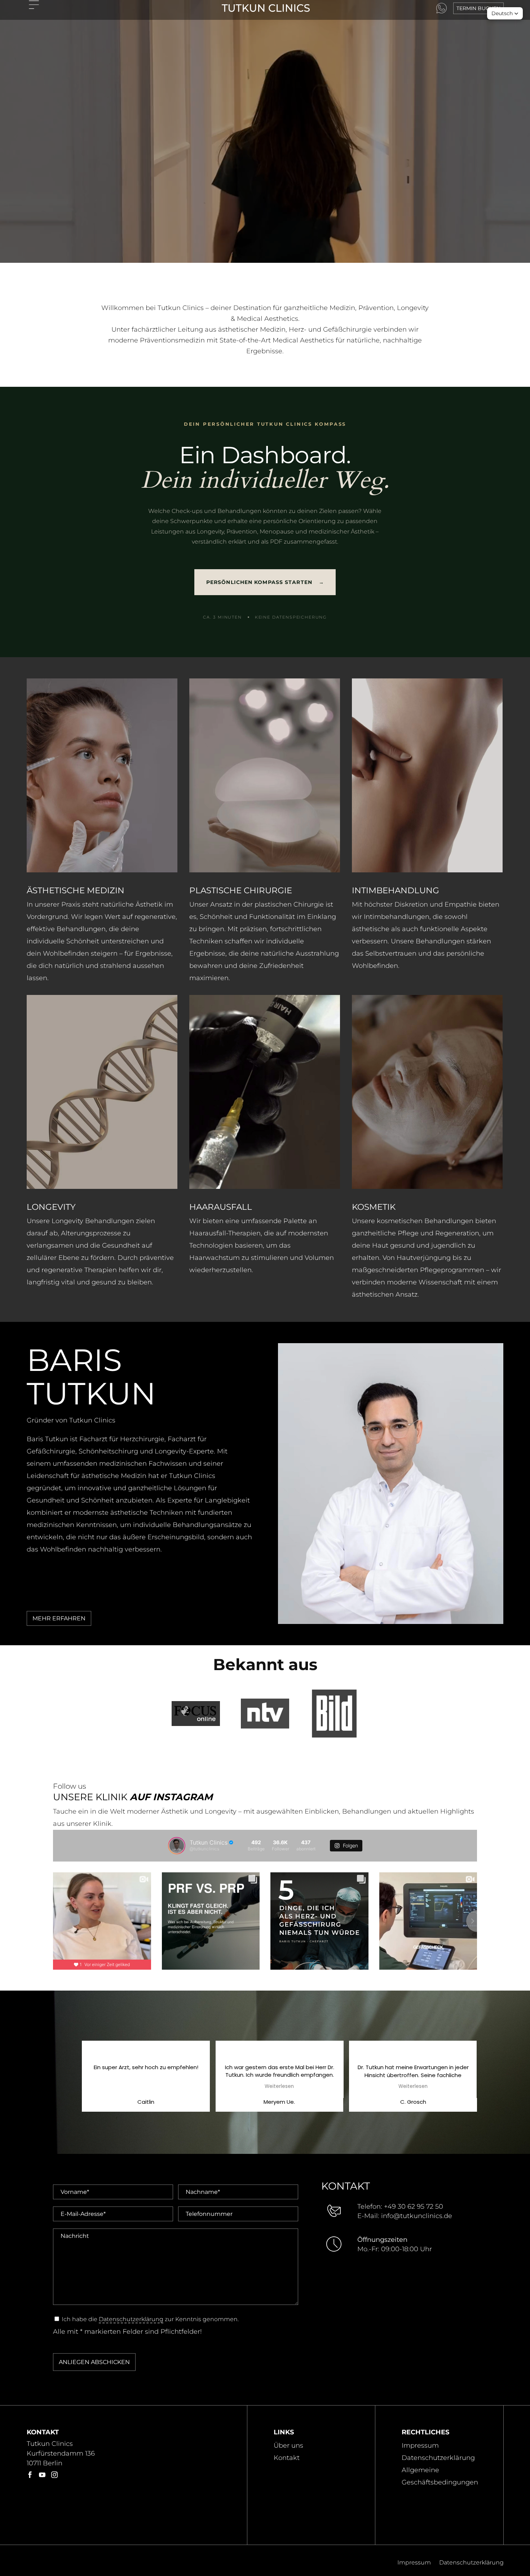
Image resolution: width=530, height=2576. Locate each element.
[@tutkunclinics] (177, 1846)
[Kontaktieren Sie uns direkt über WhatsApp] (441, 8)
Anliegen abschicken (94, 2362)
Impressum (420, 2446)
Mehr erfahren (59, 1618)
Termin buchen (478, 8)
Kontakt (287, 2458)
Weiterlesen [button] (146, 2086)
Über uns (288, 2446)
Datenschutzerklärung (131, 2319)
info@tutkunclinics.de (417, 2216)
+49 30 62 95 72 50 (414, 2207)
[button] (505, 13)
